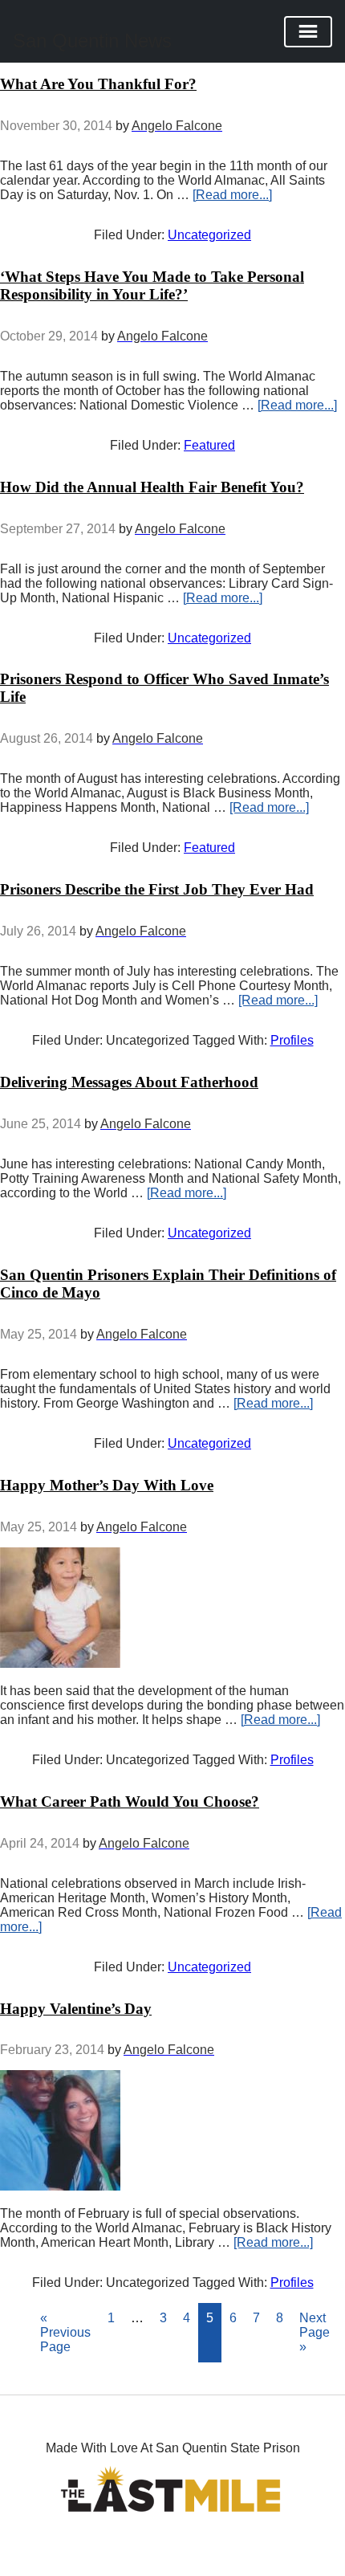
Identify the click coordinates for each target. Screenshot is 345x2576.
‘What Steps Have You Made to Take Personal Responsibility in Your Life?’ (152, 285)
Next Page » (315, 2332)
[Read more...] (232, 195)
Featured (209, 445)
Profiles (292, 1040)
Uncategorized (209, 235)
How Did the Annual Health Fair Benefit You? (152, 487)
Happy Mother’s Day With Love (107, 1485)
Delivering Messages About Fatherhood (129, 1082)
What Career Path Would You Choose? (130, 1802)
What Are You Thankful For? (98, 84)
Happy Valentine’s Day (76, 2009)
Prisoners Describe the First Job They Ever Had (157, 889)
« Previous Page (65, 2332)
